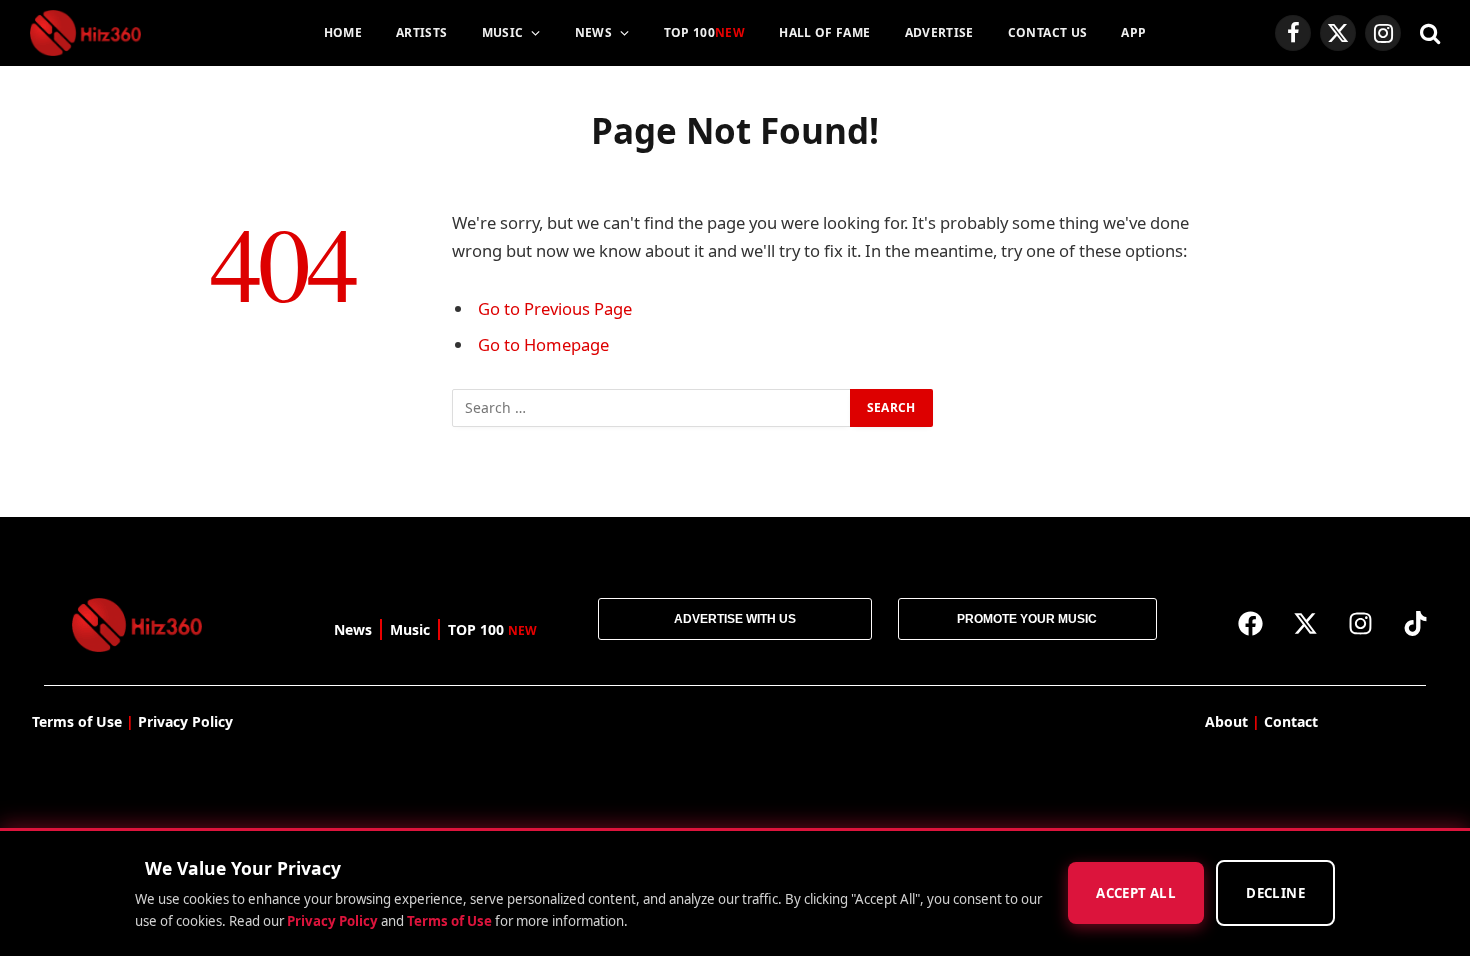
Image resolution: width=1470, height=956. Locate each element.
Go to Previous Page (555, 308)
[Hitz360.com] (85, 33)
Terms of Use (449, 921)
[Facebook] (1251, 623)
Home (343, 32)
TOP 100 (705, 32)
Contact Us (1048, 32)
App (1133, 32)
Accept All (1136, 894)
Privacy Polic (181, 721)
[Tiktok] (1416, 623)
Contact (1291, 721)
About (1226, 721)
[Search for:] (652, 408)
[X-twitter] (1306, 623)
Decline (1275, 894)
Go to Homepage (543, 344)
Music (503, 32)
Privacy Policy (332, 921)
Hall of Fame (824, 32)
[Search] (1428, 33)
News (593, 32)
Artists (422, 32)
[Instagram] (1361, 623)
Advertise (939, 32)
